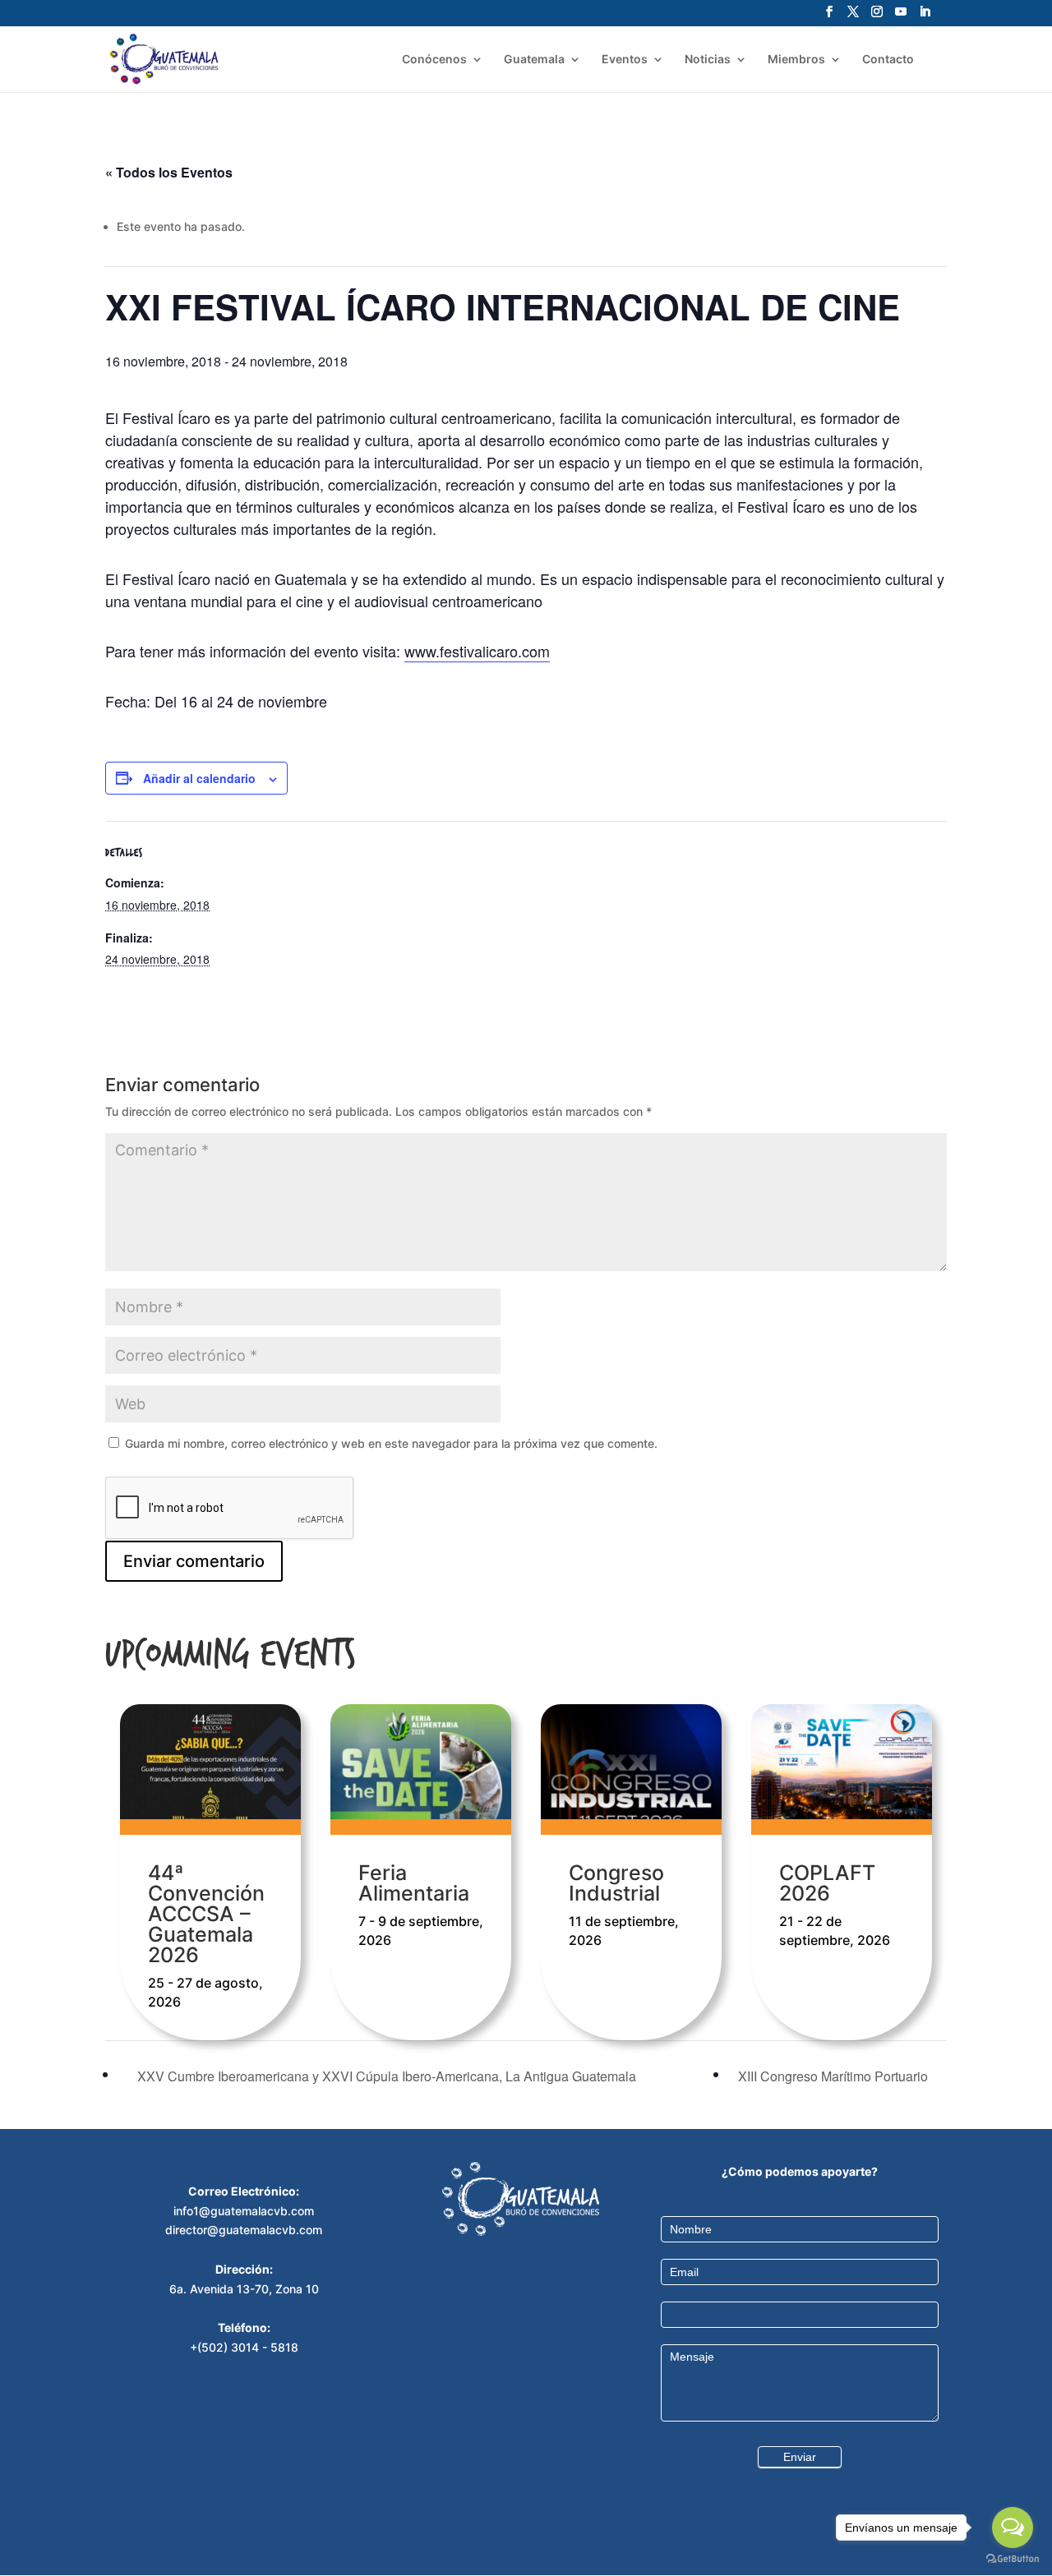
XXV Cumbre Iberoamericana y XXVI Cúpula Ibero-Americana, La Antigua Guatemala (385, 2076)
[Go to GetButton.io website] (1013, 2559)
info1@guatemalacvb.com (244, 2211)
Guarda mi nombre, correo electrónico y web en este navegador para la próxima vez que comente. (391, 1443)
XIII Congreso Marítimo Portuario (835, 2076)
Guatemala (534, 60)
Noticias (708, 60)
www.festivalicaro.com (477, 651)
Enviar (800, 2457)
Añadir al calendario (199, 778)
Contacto (888, 60)
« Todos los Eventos (169, 172)
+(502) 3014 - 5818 (244, 2347)
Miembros (796, 60)
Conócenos (434, 60)
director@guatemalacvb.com (244, 2230)
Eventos (625, 60)
